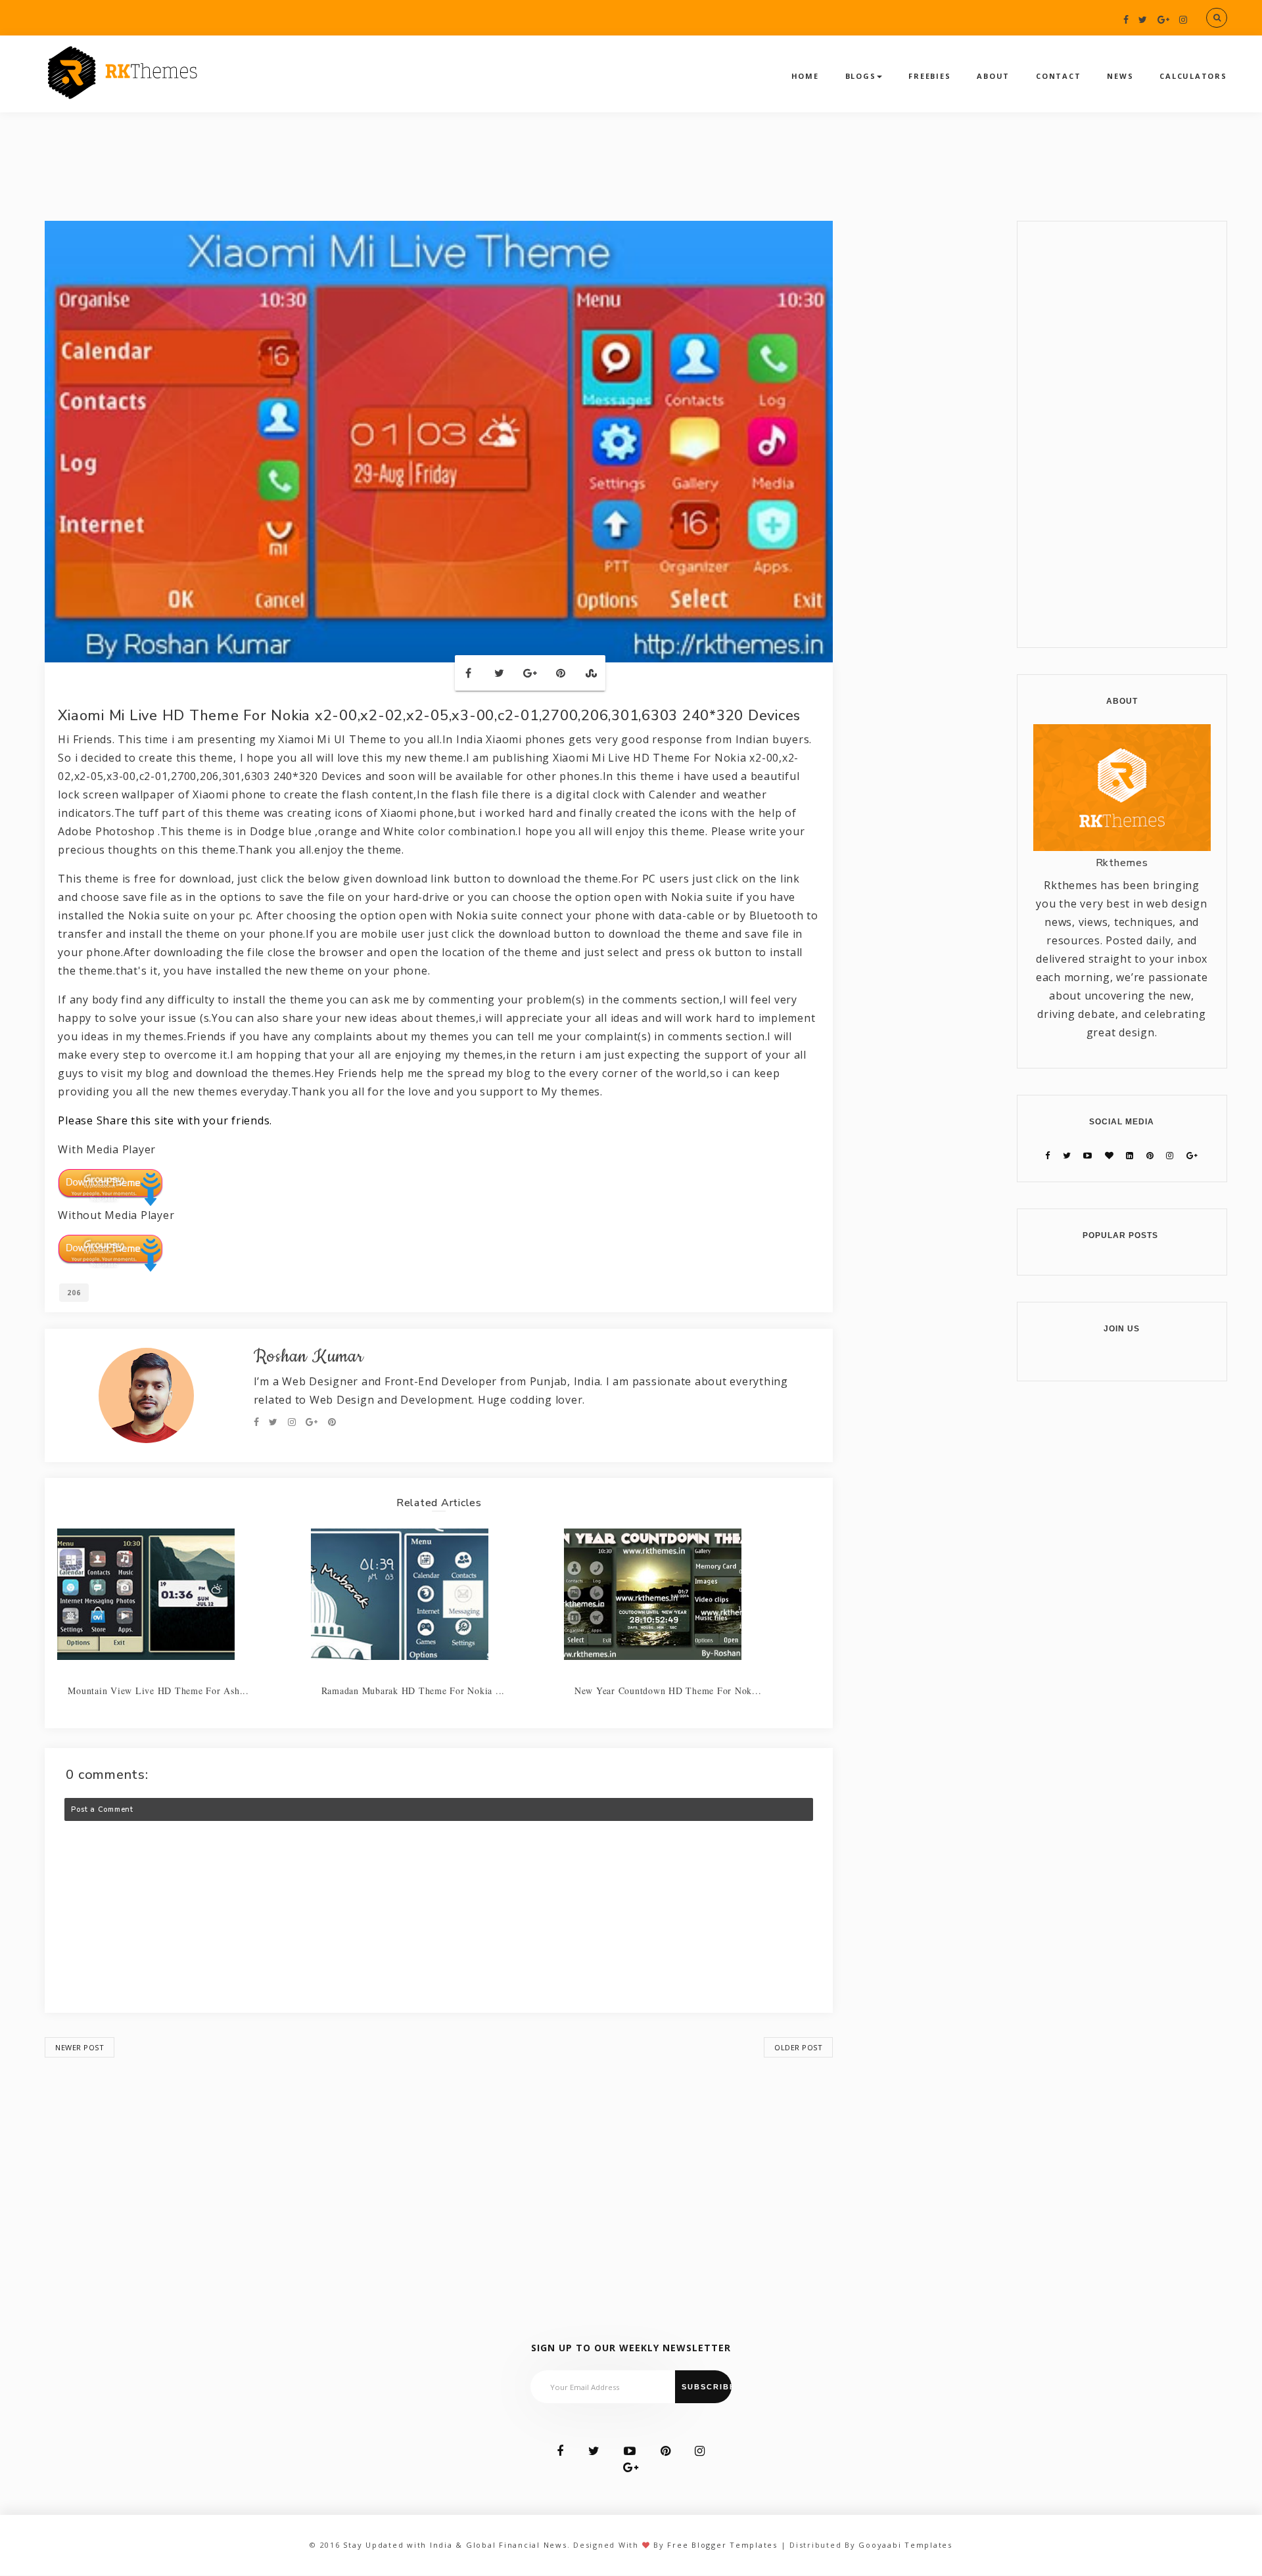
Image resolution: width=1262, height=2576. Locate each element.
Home (805, 76)
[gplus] (1164, 19)
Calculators (1193, 76)
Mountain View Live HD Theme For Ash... (158, 1690)
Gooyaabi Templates (905, 2545)
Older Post (798, 2047)
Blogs (861, 76)
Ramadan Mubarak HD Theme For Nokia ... (413, 1690)
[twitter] (1143, 19)
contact (1058, 76)
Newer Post (80, 2047)
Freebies (929, 76)
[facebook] (1126, 19)
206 (74, 1293)
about (993, 76)
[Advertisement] (439, 2172)
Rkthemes (1122, 863)
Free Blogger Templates (722, 2545)
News (1120, 76)
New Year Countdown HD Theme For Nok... (668, 1690)
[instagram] (1183, 19)
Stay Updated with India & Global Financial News (455, 2545)
